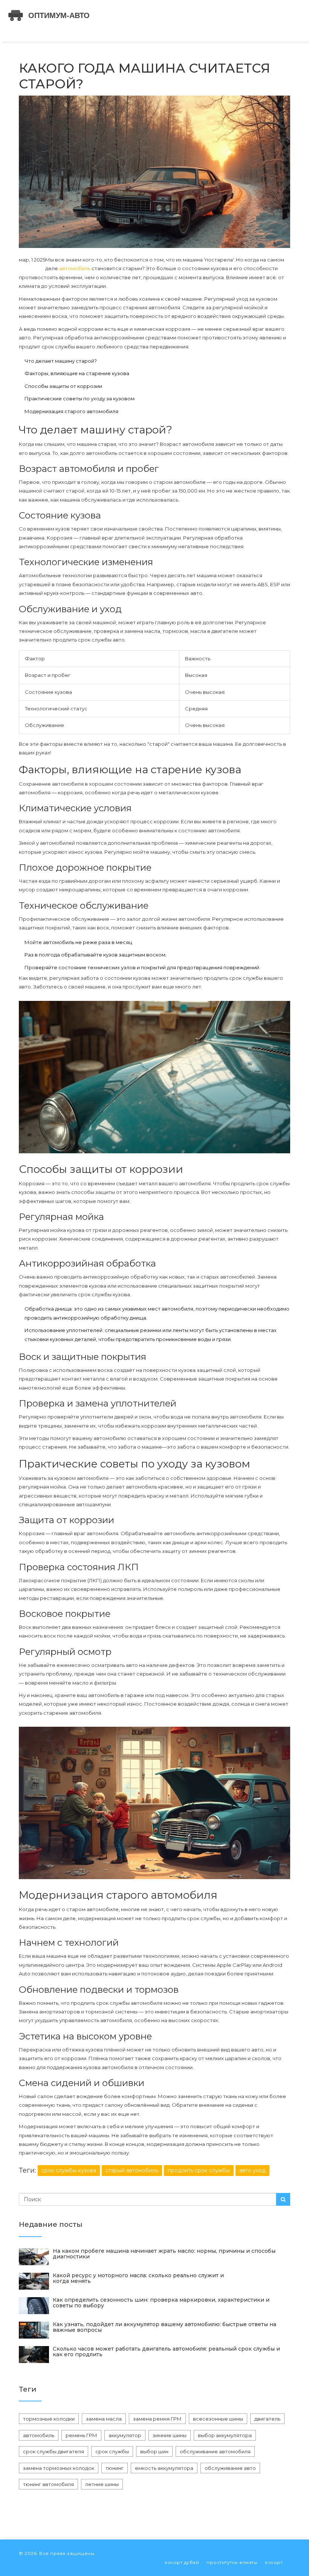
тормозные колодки (49, 2419)
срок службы (112, 2451)
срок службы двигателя (54, 2451)
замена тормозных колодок (59, 2468)
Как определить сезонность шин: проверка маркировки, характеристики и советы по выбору (161, 2303)
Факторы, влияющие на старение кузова (77, 373)
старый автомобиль (132, 2170)
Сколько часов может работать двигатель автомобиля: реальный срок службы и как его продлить (166, 2352)
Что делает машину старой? (61, 361)
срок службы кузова (69, 2170)
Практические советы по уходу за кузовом (80, 398)
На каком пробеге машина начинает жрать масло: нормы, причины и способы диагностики (164, 2254)
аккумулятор (125, 2435)
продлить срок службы (199, 2170)
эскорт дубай (182, 2562)
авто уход (252, 2170)
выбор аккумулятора (225, 2435)
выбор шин (154, 2451)
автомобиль (75, 268)
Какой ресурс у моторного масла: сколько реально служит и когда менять (138, 2278)
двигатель (267, 2419)
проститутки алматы (232, 2562)
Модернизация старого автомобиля (71, 411)
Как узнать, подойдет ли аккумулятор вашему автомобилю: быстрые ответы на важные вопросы (164, 2327)
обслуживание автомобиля (215, 2451)
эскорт (274, 2562)
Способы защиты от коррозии (63, 386)
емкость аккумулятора (164, 2468)
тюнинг (115, 2468)
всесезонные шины (218, 2419)
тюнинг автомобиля (48, 2484)
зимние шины (170, 2435)
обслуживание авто (230, 2468)
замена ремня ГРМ (157, 2419)
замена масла (104, 2419)
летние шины (102, 2484)
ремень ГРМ (81, 2435)
